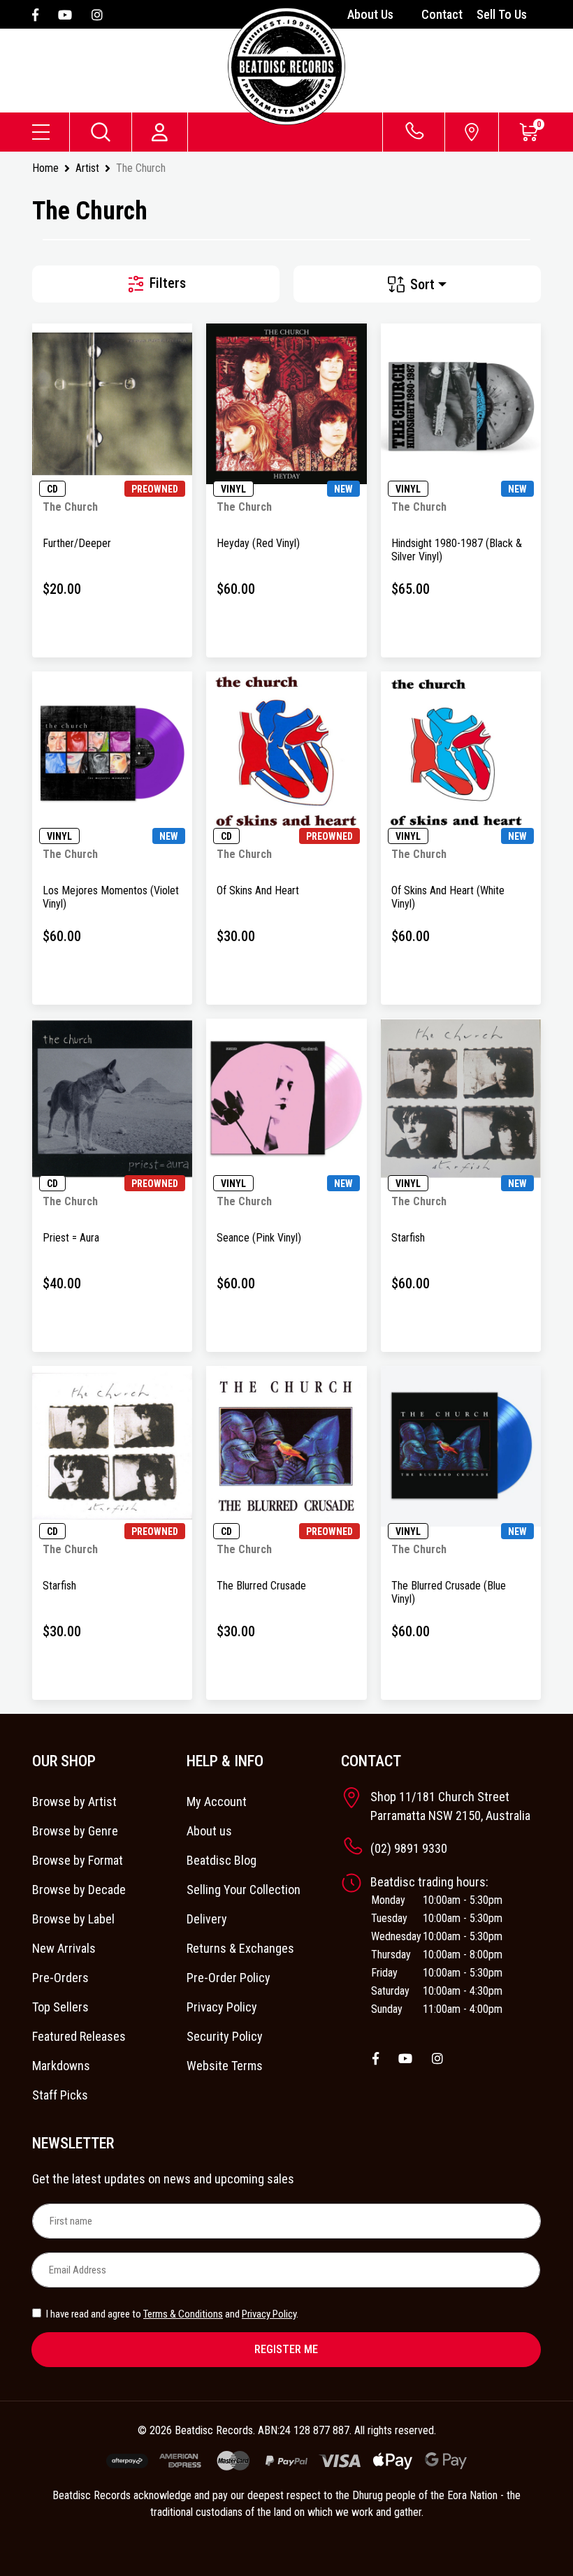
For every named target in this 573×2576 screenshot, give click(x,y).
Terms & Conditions (183, 2314)
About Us (370, 14)
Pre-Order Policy (229, 1978)
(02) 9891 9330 (409, 1848)
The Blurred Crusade (261, 1586)
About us (209, 1831)
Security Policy (225, 2036)
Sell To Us (502, 14)
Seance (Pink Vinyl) (259, 1238)
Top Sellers (60, 2007)
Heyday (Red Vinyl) (258, 543)
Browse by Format (78, 1860)
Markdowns (61, 2066)
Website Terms (225, 2066)
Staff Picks (60, 2095)
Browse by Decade (79, 1890)
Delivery (207, 1919)
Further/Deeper (77, 543)
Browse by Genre (75, 1831)
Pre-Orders (60, 1978)
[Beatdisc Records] (286, 66)
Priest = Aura (71, 1238)
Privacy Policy (222, 2007)
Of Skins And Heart (258, 890)
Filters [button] (166, 283)
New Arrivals (64, 1948)
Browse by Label (73, 1919)
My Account (217, 1802)
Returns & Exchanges (240, 1948)
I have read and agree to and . (171, 2314)
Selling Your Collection (244, 1890)
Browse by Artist (74, 1802)
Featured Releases (79, 2036)
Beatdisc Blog (222, 1860)
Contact (442, 14)
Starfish (408, 1238)
